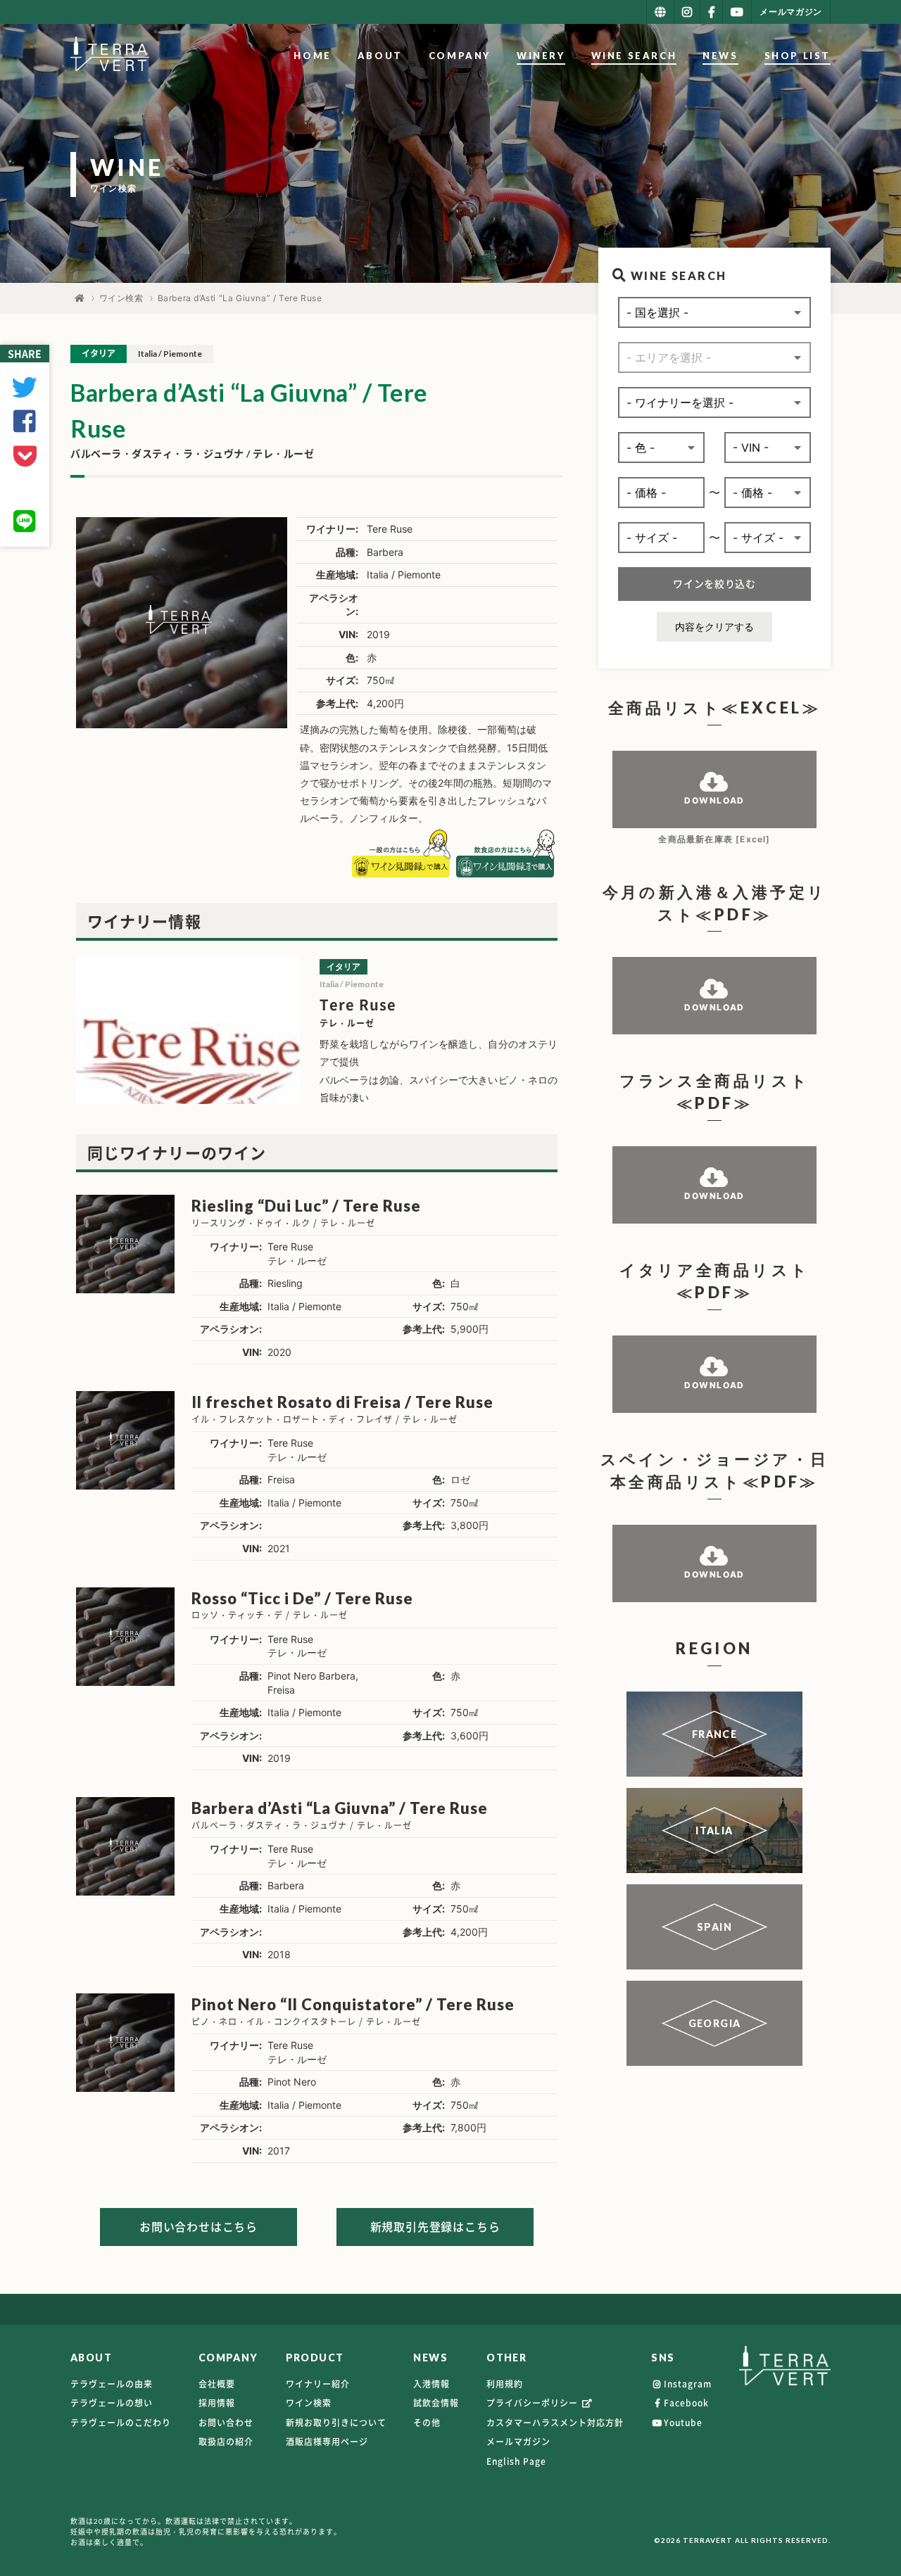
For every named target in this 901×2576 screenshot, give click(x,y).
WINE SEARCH (634, 56)
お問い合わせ (226, 2423)
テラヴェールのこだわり (121, 2423)
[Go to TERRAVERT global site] (660, 12)
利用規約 (505, 2384)
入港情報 (431, 2384)
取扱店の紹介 (226, 2442)
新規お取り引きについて (336, 2423)
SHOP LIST (798, 56)
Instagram (688, 2384)
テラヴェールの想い (112, 2403)
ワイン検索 (121, 298)
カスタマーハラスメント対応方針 (555, 2423)
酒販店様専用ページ (327, 2442)
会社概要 (217, 2384)
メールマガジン (518, 2442)
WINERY (541, 56)
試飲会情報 (436, 2403)
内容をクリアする (714, 627)
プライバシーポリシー (534, 2403)
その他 (427, 2423)
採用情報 (217, 2403)
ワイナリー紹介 (318, 2384)
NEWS (720, 56)
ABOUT (380, 56)
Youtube (683, 2423)
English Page (516, 2461)
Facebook (686, 2403)
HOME (312, 56)
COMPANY (460, 56)
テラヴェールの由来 (112, 2384)
